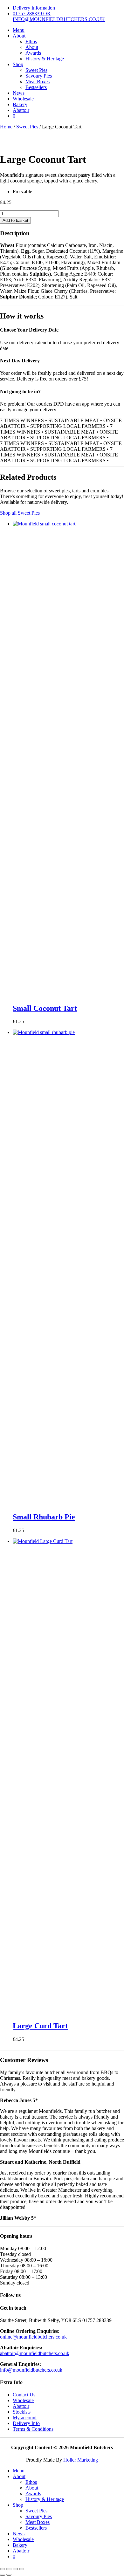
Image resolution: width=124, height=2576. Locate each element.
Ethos (31, 41)
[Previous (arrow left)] (3, 2575)
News (19, 93)
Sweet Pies (36, 70)
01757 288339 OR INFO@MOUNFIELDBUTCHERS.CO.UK (59, 16)
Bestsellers (36, 87)
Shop (18, 64)
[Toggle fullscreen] (9, 2569)
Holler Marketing (81, 2460)
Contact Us (24, 2395)
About (19, 36)
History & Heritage (45, 59)
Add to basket (15, 220)
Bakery (20, 104)
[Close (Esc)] (22, 2569)
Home (6, 127)
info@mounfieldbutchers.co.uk (31, 2370)
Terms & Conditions (33, 2429)
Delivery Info (26, 2423)
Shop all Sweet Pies (20, 513)
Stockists (22, 2412)
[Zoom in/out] (3, 2569)
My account (25, 2418)
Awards (33, 53)
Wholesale (23, 99)
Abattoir (21, 110)
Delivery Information (34, 8)
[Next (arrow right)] (9, 2575)
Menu (19, 30)
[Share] (15, 2569)
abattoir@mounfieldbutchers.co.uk (35, 2353)
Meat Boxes (38, 82)
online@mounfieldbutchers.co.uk (33, 2337)
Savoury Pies (39, 76)
